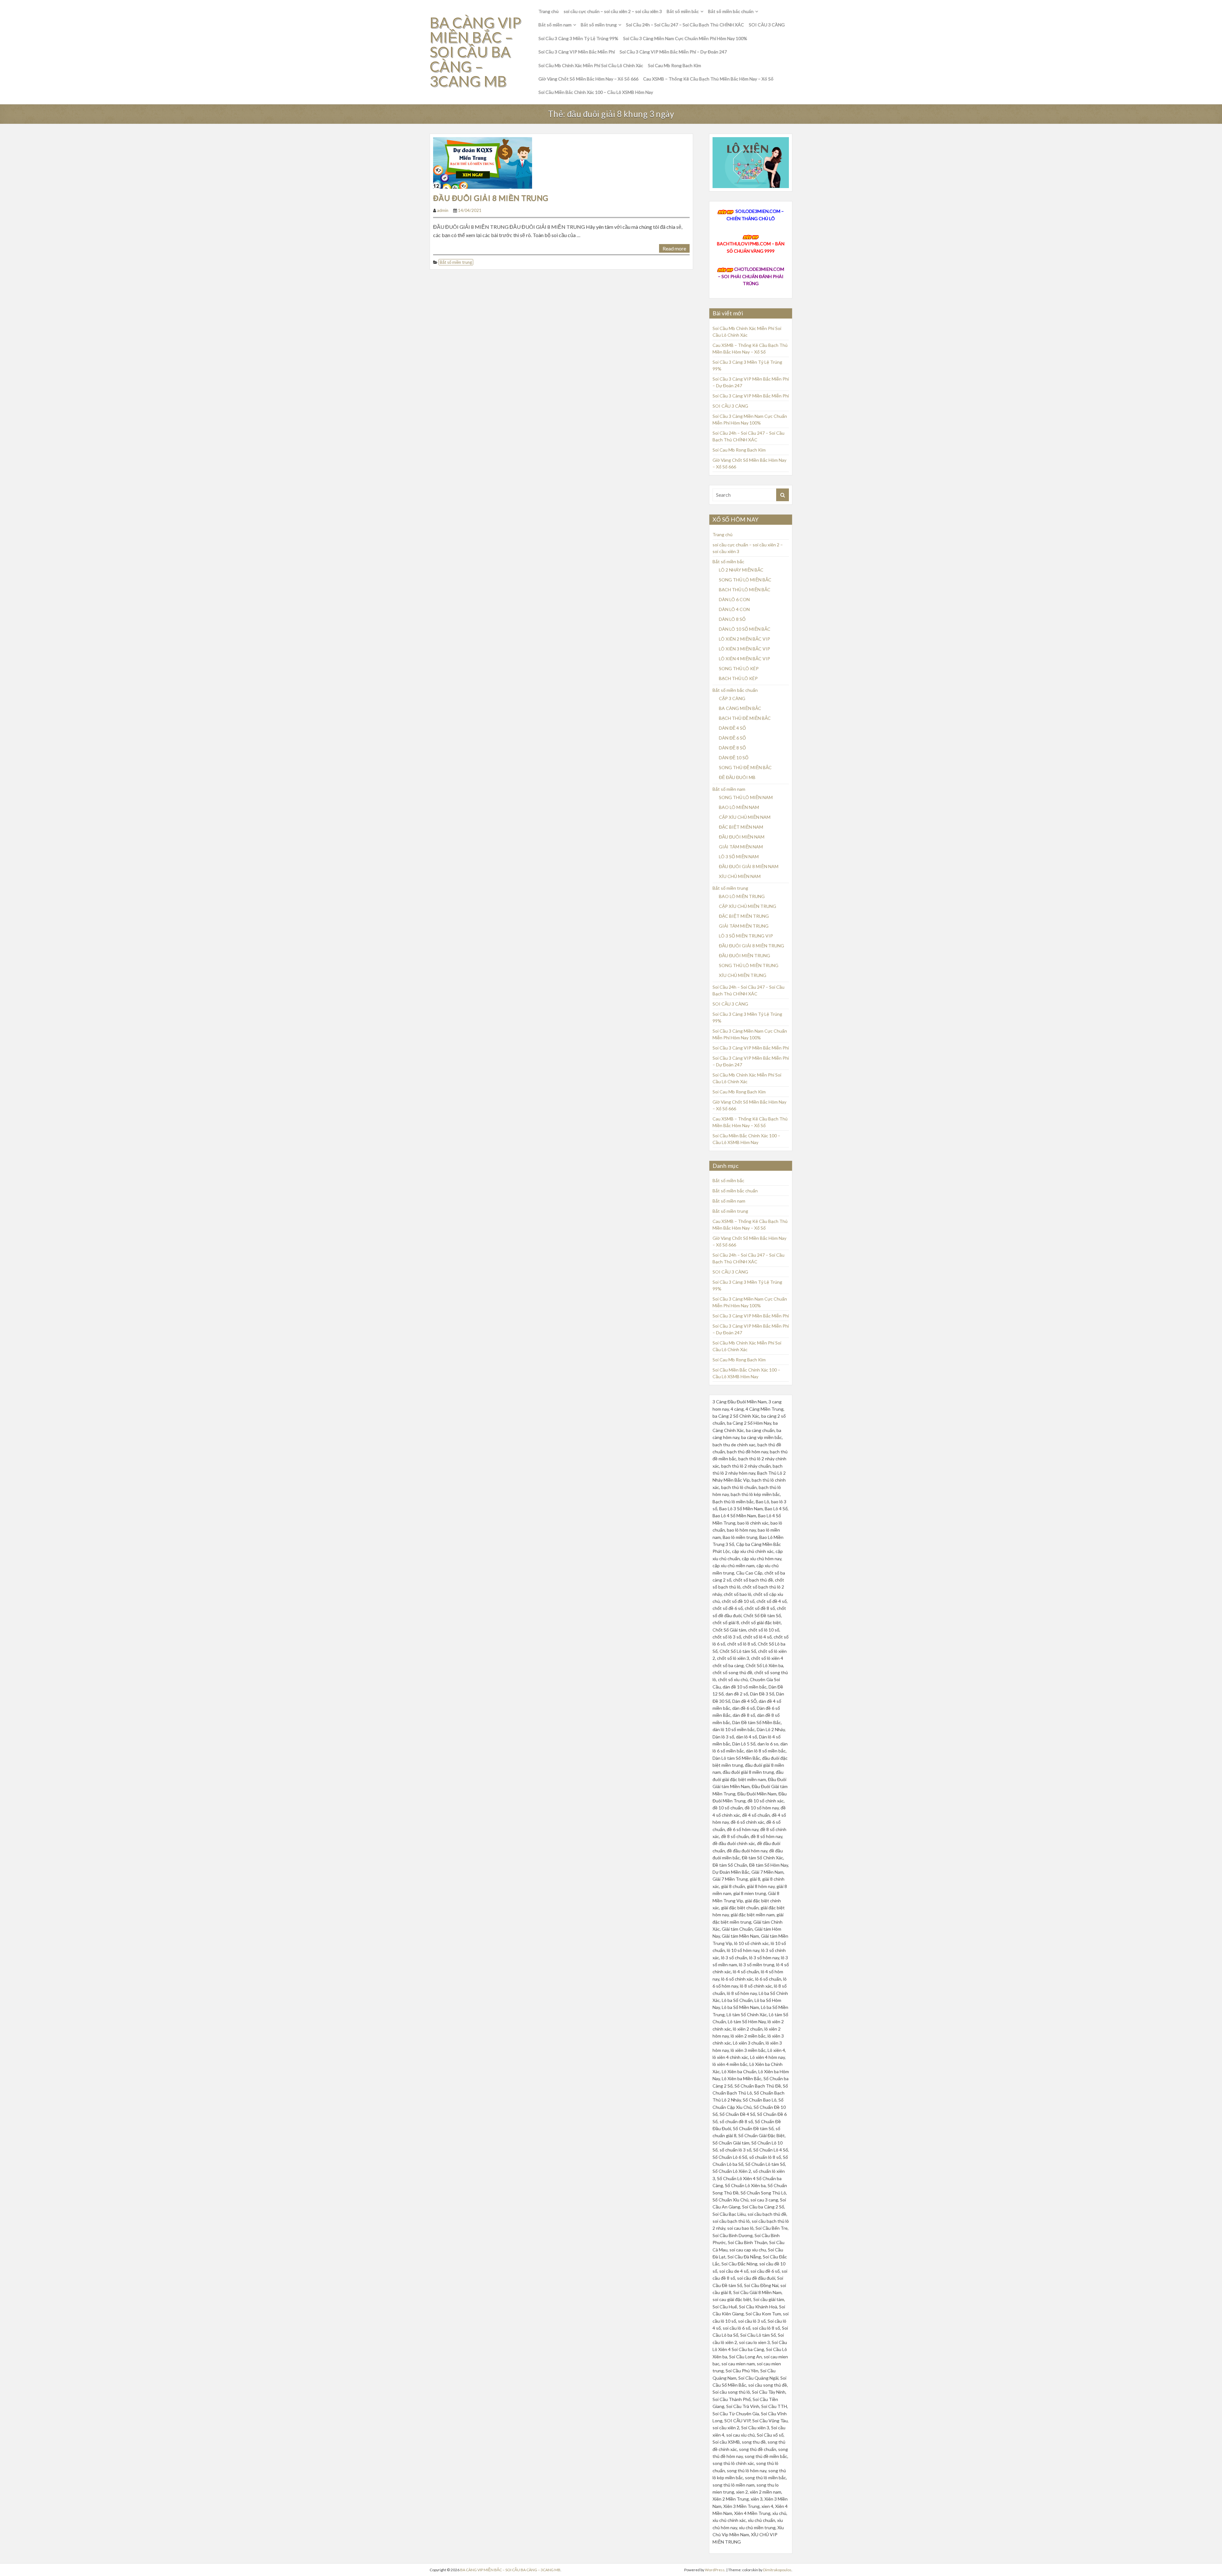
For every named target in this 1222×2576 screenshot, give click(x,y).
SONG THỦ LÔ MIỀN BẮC (745, 580)
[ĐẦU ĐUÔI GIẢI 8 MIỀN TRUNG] (483, 162)
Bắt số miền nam (555, 25)
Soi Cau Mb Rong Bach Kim (674, 65)
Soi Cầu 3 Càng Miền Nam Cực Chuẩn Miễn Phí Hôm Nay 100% (685, 38)
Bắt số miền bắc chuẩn (731, 11)
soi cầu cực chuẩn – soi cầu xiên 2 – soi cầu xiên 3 (613, 11)
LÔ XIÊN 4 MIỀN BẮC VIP (744, 659)
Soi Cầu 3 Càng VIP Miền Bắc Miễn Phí (577, 52)
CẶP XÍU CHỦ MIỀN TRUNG (748, 906)
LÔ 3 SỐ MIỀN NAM (739, 856)
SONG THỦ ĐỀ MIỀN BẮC (745, 767)
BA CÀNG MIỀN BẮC (740, 708)
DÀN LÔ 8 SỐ (732, 619)
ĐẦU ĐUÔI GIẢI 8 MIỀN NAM (749, 866)
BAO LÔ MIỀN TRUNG (742, 896)
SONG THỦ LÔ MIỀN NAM (746, 797)
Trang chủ (549, 11)
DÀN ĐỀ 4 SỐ (732, 728)
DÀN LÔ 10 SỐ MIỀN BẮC (745, 629)
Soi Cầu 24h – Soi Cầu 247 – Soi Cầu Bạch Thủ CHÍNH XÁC (685, 25)
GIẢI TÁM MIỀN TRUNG (744, 926)
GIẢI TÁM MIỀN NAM (741, 847)
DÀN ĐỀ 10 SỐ (734, 758)
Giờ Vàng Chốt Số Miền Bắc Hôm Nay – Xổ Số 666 (588, 79)
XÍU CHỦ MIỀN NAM (740, 876)
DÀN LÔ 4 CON (734, 609)
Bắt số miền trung (599, 25)
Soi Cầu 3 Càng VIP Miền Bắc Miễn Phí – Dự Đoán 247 (673, 52)
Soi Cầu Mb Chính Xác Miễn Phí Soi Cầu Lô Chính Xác (591, 65)
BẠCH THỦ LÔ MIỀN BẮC (745, 590)
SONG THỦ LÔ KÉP (739, 668)
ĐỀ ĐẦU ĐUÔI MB (737, 777)
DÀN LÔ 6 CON (734, 599)
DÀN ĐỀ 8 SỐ (732, 748)
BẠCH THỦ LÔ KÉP (738, 678)
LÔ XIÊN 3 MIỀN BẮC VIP (744, 649)
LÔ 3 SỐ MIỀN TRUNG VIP (746, 936)
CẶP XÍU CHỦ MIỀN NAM (745, 817)
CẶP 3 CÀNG (732, 698)
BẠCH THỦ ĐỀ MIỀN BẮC (745, 718)
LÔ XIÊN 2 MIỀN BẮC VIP (744, 639)
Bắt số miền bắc (683, 11)
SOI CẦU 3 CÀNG (767, 25)
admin (443, 210)
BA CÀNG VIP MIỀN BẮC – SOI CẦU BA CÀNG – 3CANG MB (475, 52)
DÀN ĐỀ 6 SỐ (732, 738)
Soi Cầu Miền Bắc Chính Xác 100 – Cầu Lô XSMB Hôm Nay (596, 92)
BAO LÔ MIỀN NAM (739, 807)
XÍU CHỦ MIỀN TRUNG (743, 975)
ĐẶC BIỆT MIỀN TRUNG (744, 916)
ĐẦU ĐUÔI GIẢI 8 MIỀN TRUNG (491, 198)
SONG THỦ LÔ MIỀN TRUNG (749, 965)
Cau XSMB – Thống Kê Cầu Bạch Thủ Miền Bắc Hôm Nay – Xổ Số (708, 79)
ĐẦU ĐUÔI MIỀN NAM (742, 837)
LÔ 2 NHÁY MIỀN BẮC (741, 570)
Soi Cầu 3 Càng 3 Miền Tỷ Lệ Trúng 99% (578, 38)
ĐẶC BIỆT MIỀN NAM (741, 827)
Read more (674, 248)
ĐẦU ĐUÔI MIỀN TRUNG (744, 955)
